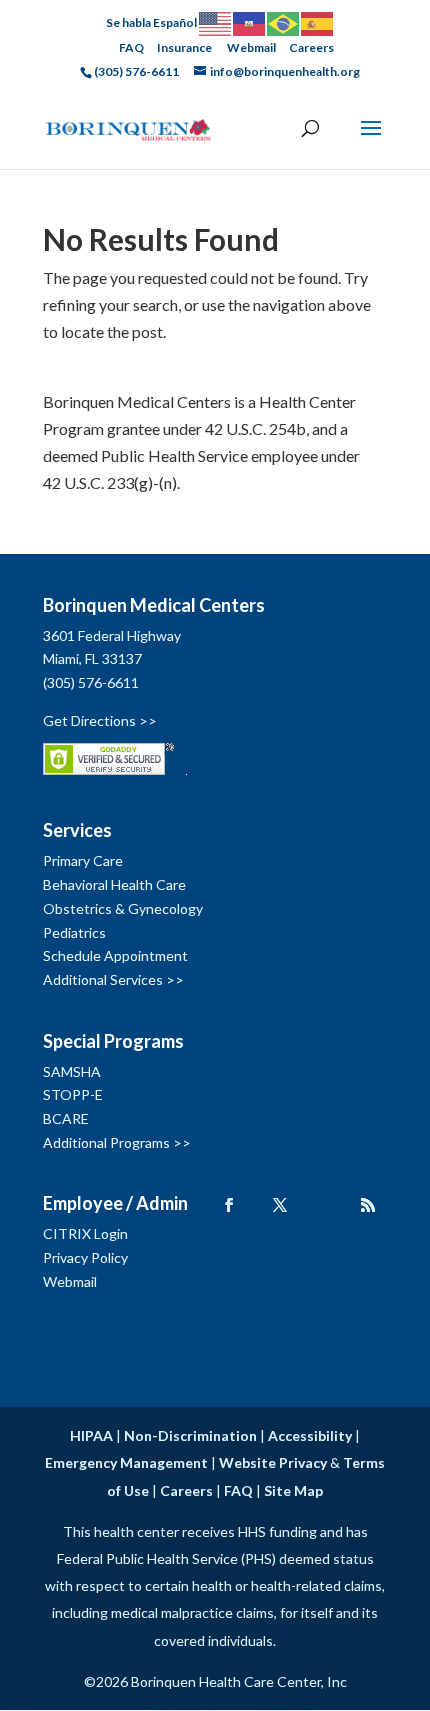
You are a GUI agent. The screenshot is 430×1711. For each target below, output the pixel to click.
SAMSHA (72, 1071)
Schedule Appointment (115, 955)
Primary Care (83, 860)
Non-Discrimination (190, 1435)
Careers (311, 47)
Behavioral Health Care (114, 884)
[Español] (318, 22)
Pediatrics (74, 932)
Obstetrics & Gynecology (123, 908)
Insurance (184, 47)
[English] (216, 22)
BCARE (66, 1118)
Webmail (251, 47)
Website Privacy (273, 1462)
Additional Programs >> (117, 1142)
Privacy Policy (85, 1257)
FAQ (131, 47)
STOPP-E (73, 1094)
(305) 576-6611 (91, 682)
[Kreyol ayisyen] (250, 22)
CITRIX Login (85, 1233)
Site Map (293, 1490)
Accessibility (310, 1435)
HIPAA (91, 1435)
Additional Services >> (113, 979)
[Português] (284, 22)
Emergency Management (126, 1462)
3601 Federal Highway (112, 635)
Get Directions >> (100, 720)
